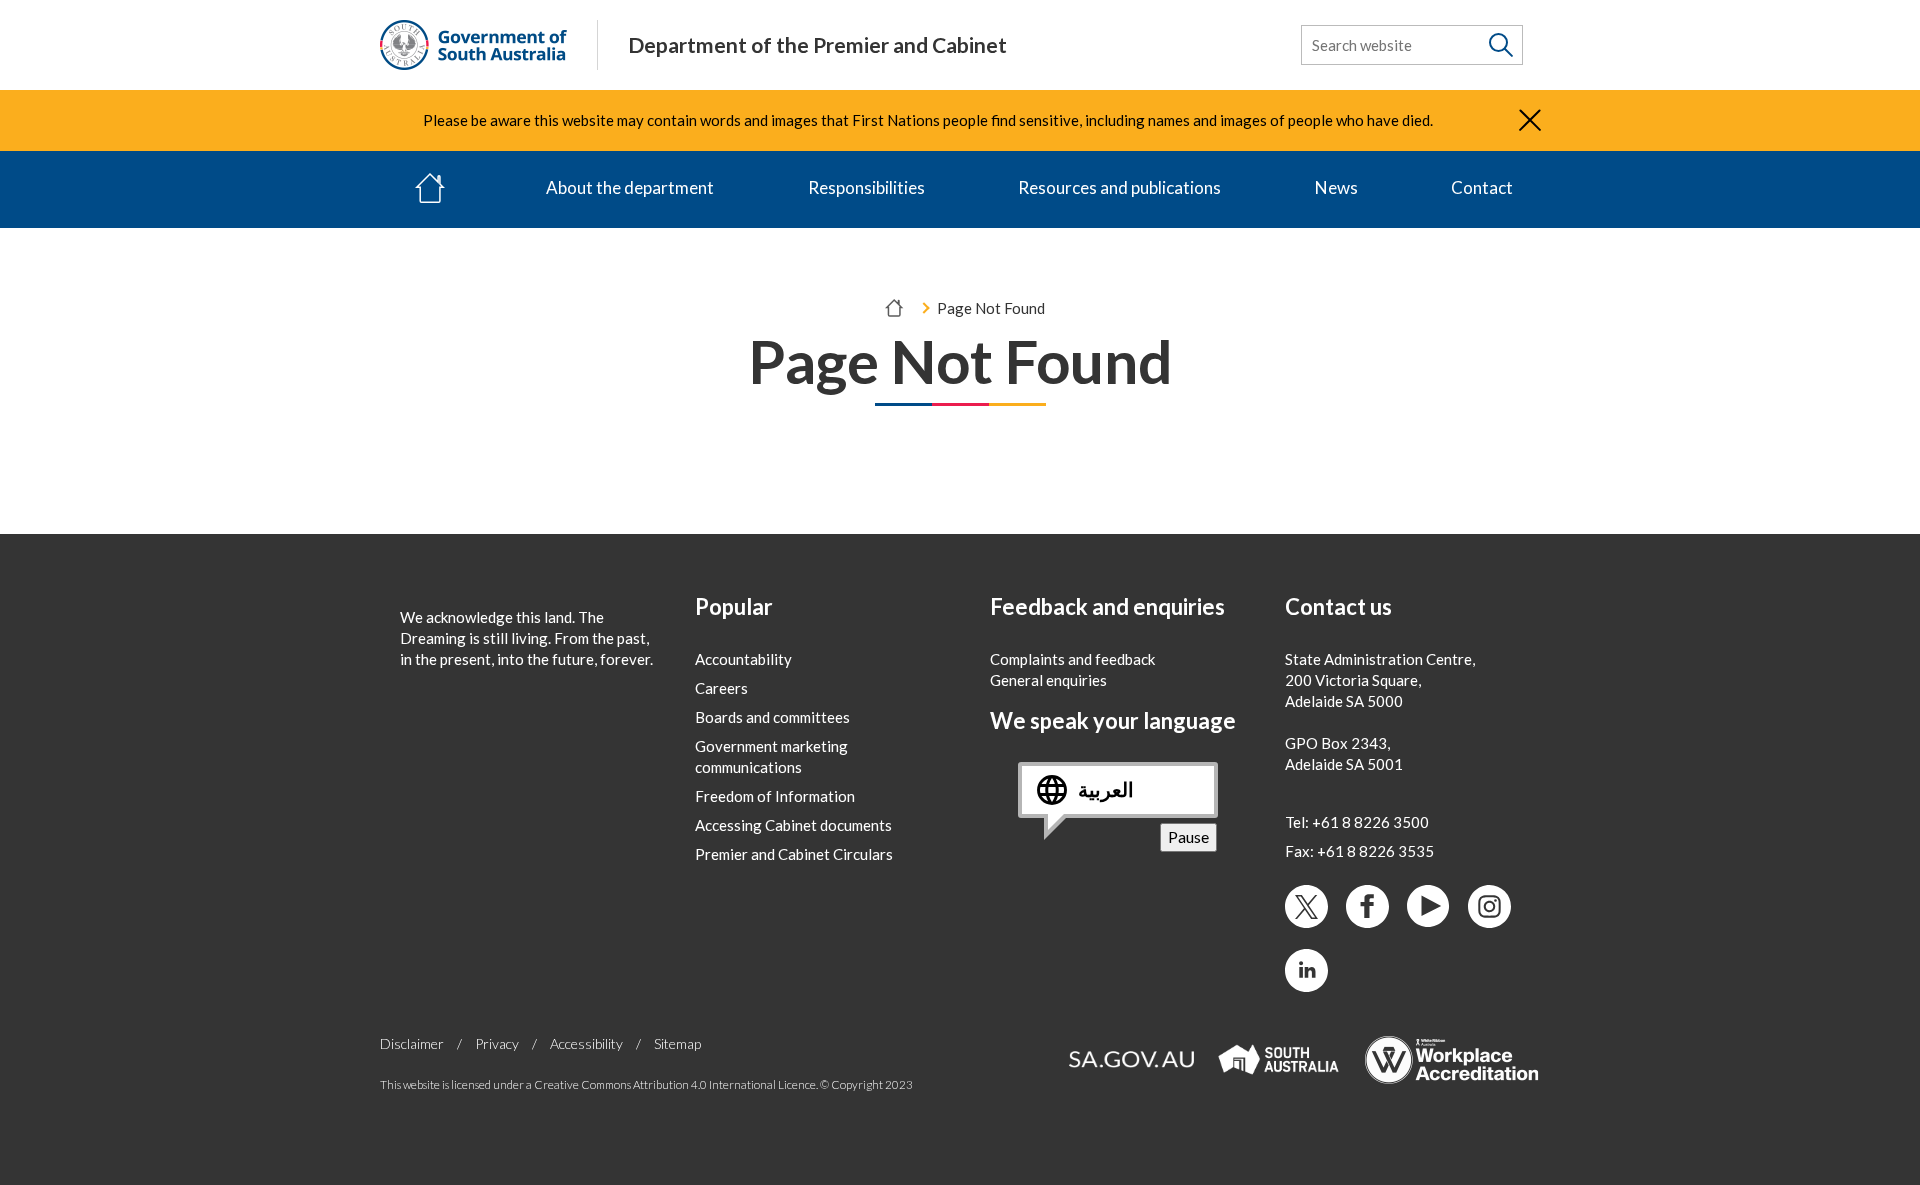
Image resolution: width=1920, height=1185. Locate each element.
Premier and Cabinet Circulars (794, 854)
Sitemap (677, 1043)
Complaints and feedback (1072, 659)
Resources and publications (1119, 187)
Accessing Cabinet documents (793, 825)
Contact (1482, 187)
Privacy (497, 1043)
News (1336, 187)
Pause (1192, 838)
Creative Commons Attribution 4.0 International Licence (675, 1084)
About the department (630, 187)
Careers (721, 688)
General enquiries (1048, 680)
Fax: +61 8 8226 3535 (1359, 851)
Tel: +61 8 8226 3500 (1357, 822)
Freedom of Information (775, 796)
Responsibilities (866, 187)
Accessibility (586, 1043)
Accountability (743, 659)
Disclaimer (412, 1043)
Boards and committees (772, 717)
